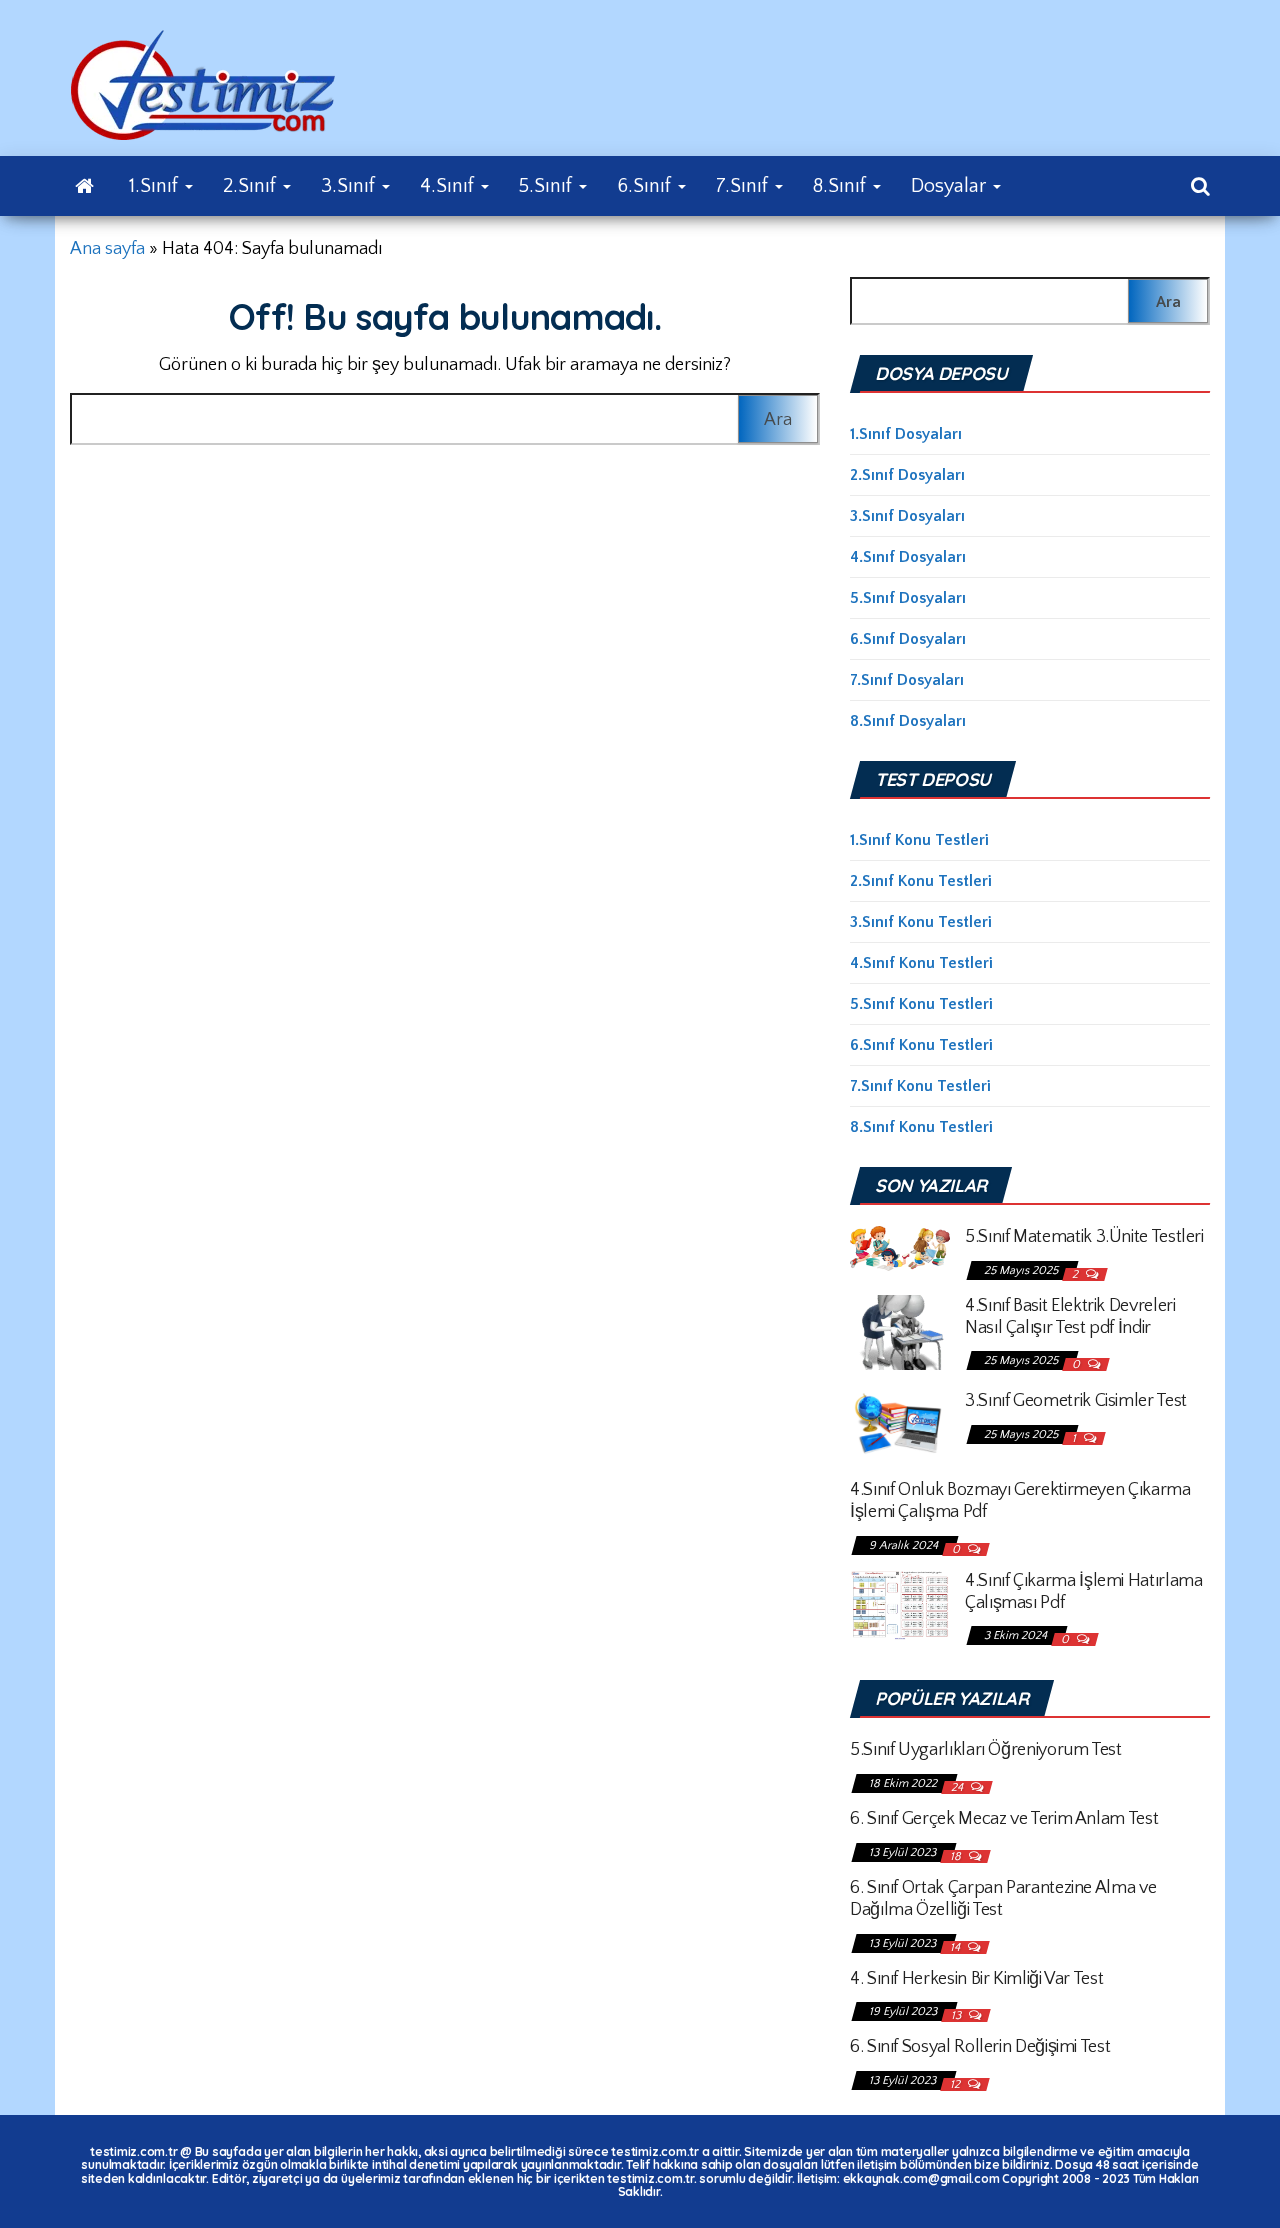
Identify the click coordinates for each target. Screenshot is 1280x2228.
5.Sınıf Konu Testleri (921, 1004)
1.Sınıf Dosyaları (906, 434)
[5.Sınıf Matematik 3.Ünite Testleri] (900, 1247)
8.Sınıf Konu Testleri (921, 1127)
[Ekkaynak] (84, 186)
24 (958, 1787)
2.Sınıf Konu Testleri (921, 881)
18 (957, 1856)
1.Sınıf (156, 186)
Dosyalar (951, 186)
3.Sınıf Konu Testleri (921, 922)
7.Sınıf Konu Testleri (920, 1086)
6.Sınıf (646, 186)
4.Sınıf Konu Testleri (921, 963)
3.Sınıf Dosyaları (907, 516)
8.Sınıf (842, 186)
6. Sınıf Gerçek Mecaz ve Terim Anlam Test (1004, 1819)
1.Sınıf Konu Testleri (919, 840)
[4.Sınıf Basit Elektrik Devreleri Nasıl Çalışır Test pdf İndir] (900, 1331)
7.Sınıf (744, 186)
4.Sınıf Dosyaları (908, 557)
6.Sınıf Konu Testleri (921, 1045)
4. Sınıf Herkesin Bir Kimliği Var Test (976, 1979)
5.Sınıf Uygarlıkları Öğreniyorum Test (986, 1750)
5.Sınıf (548, 186)
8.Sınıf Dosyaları (908, 721)
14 (956, 1947)
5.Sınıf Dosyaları (908, 598)
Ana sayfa (107, 249)
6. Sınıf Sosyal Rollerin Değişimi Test (980, 2047)
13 (957, 2015)
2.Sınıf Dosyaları (907, 475)
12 (956, 2084)
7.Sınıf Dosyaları (907, 680)
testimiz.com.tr (133, 2151)
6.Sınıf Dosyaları (908, 639)
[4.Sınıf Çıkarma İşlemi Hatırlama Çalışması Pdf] (900, 1604)
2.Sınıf (252, 186)
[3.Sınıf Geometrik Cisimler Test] (900, 1423)
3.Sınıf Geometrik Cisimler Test (1076, 1401)
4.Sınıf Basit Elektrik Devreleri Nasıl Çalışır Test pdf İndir (1070, 1317)
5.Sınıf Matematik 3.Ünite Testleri (1084, 1237)
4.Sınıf (449, 186)
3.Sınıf (350, 186)
